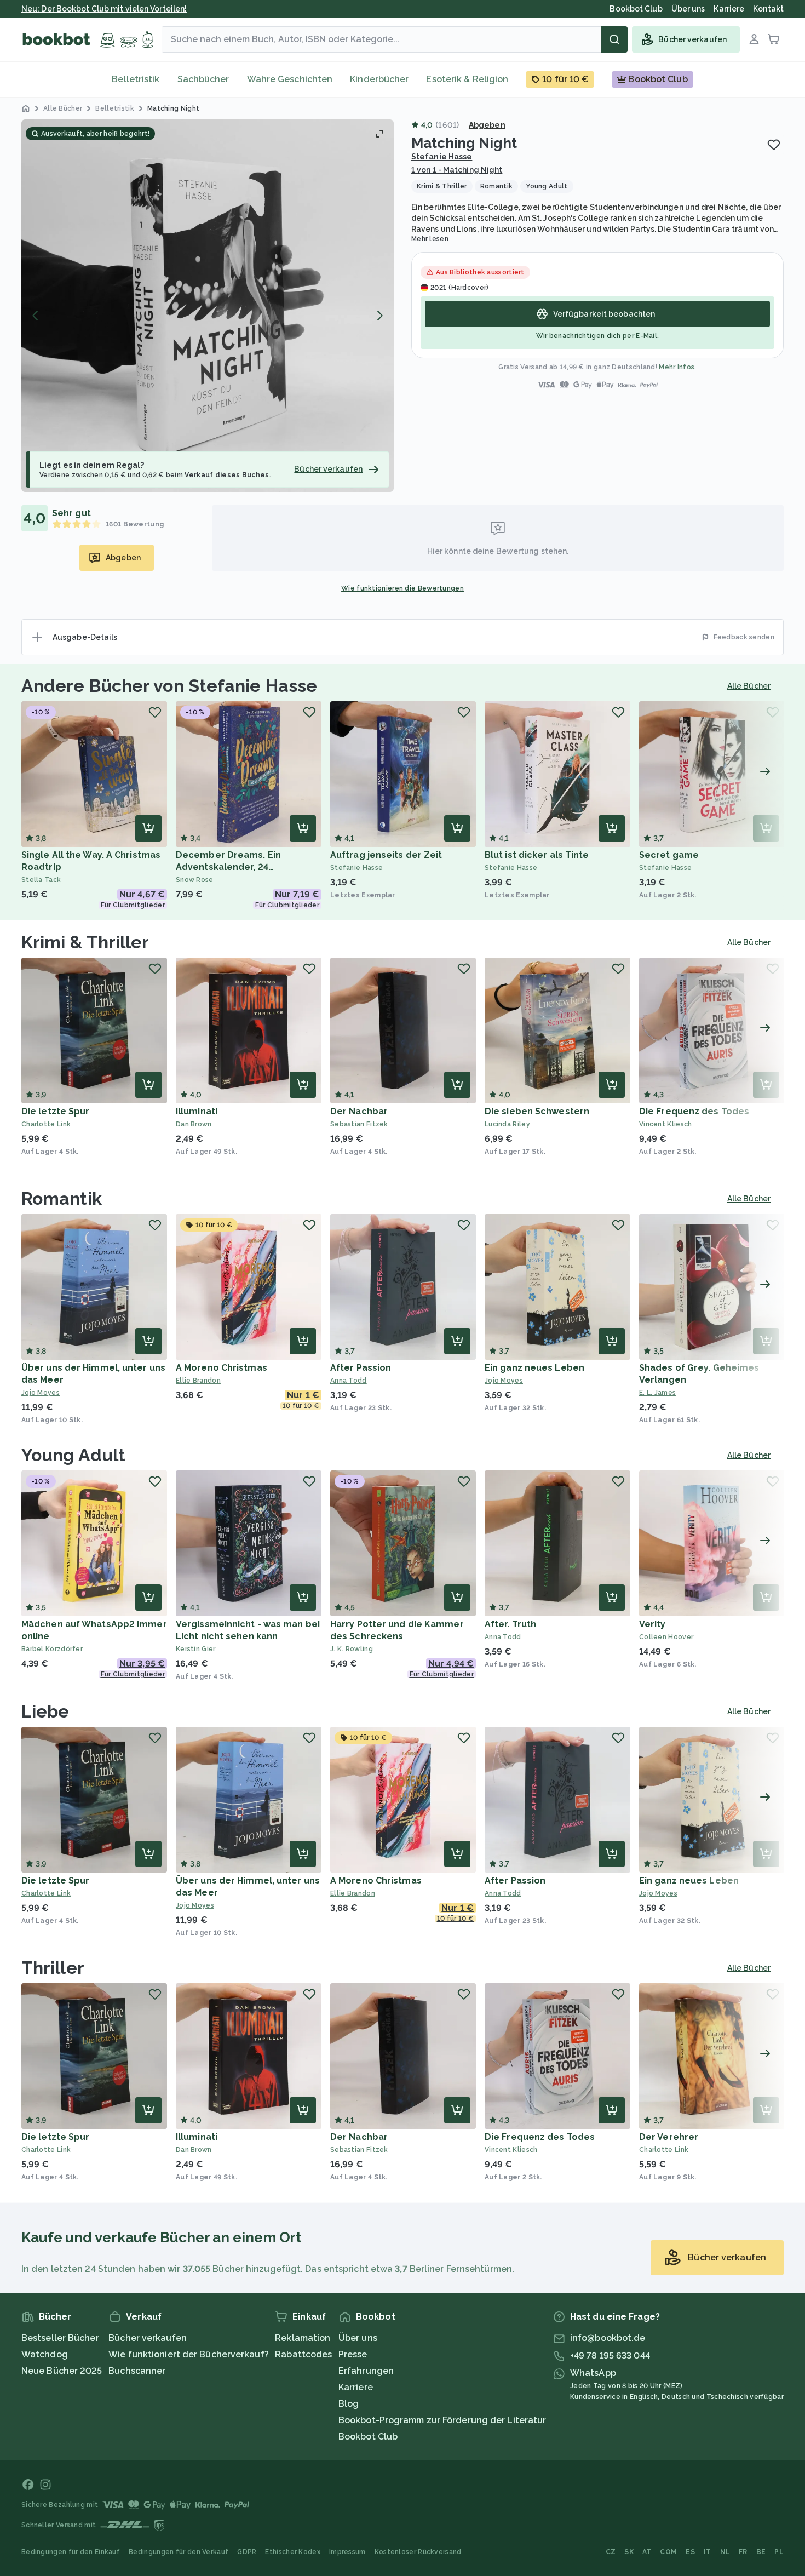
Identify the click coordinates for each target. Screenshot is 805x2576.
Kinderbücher (379, 79)
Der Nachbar (359, 1111)
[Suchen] (614, 39)
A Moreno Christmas (222, 1368)
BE (761, 2552)
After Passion (361, 1368)
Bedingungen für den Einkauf (71, 2552)
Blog (349, 2404)
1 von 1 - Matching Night (457, 170)
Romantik (62, 1198)
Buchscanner (137, 2371)
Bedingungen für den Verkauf (179, 2552)
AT (647, 2552)
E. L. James (657, 1393)
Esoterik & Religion (467, 79)
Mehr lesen (430, 239)
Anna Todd (349, 1381)
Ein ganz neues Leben (534, 1368)
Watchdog (45, 2354)
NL (725, 2552)
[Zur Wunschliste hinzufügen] (774, 145)
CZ (611, 2552)
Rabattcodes (303, 2354)
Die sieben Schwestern (537, 1111)
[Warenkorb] (774, 39)
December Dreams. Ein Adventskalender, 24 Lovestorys (228, 867)
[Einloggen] (754, 39)
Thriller (53, 1968)
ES (690, 2552)
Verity (652, 1624)
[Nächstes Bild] (380, 316)
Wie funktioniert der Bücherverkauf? (189, 2354)
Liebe (45, 1711)
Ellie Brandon (198, 1381)
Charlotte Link (46, 1124)
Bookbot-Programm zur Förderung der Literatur (442, 2420)
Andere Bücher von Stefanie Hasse (169, 686)
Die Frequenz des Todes (694, 1111)
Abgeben (487, 125)
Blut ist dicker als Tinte (537, 855)
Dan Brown (194, 1124)
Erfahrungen (366, 2371)
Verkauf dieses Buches (227, 475)
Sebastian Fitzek (359, 1124)
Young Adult (73, 1455)
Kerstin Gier (196, 1649)
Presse (353, 2354)
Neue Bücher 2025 (62, 2371)
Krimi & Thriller (85, 942)
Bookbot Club (368, 2437)
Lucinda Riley (507, 1124)
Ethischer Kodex (293, 2552)
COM (668, 2552)
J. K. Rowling (352, 1649)
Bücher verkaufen (148, 2338)
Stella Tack (41, 880)
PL (779, 2552)
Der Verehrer (669, 2137)
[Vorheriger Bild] (36, 316)
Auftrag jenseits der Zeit (386, 855)
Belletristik (136, 79)
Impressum (347, 2552)
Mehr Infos (677, 367)
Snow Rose (195, 880)
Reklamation (303, 2338)
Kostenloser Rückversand (418, 2552)
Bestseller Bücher (60, 2338)
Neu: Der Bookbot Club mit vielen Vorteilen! (104, 9)
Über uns (358, 2338)
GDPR (247, 2552)
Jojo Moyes (41, 1393)
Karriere (356, 2387)
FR (743, 2552)
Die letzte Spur (56, 1111)
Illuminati (197, 1111)
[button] (208, 306)
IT (708, 2552)
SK (629, 2552)
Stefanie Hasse (442, 157)
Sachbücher (203, 79)
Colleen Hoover (666, 1637)
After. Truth (510, 1624)
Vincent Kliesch (666, 1124)
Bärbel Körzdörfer (52, 1649)
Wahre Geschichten (290, 79)
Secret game (669, 855)
